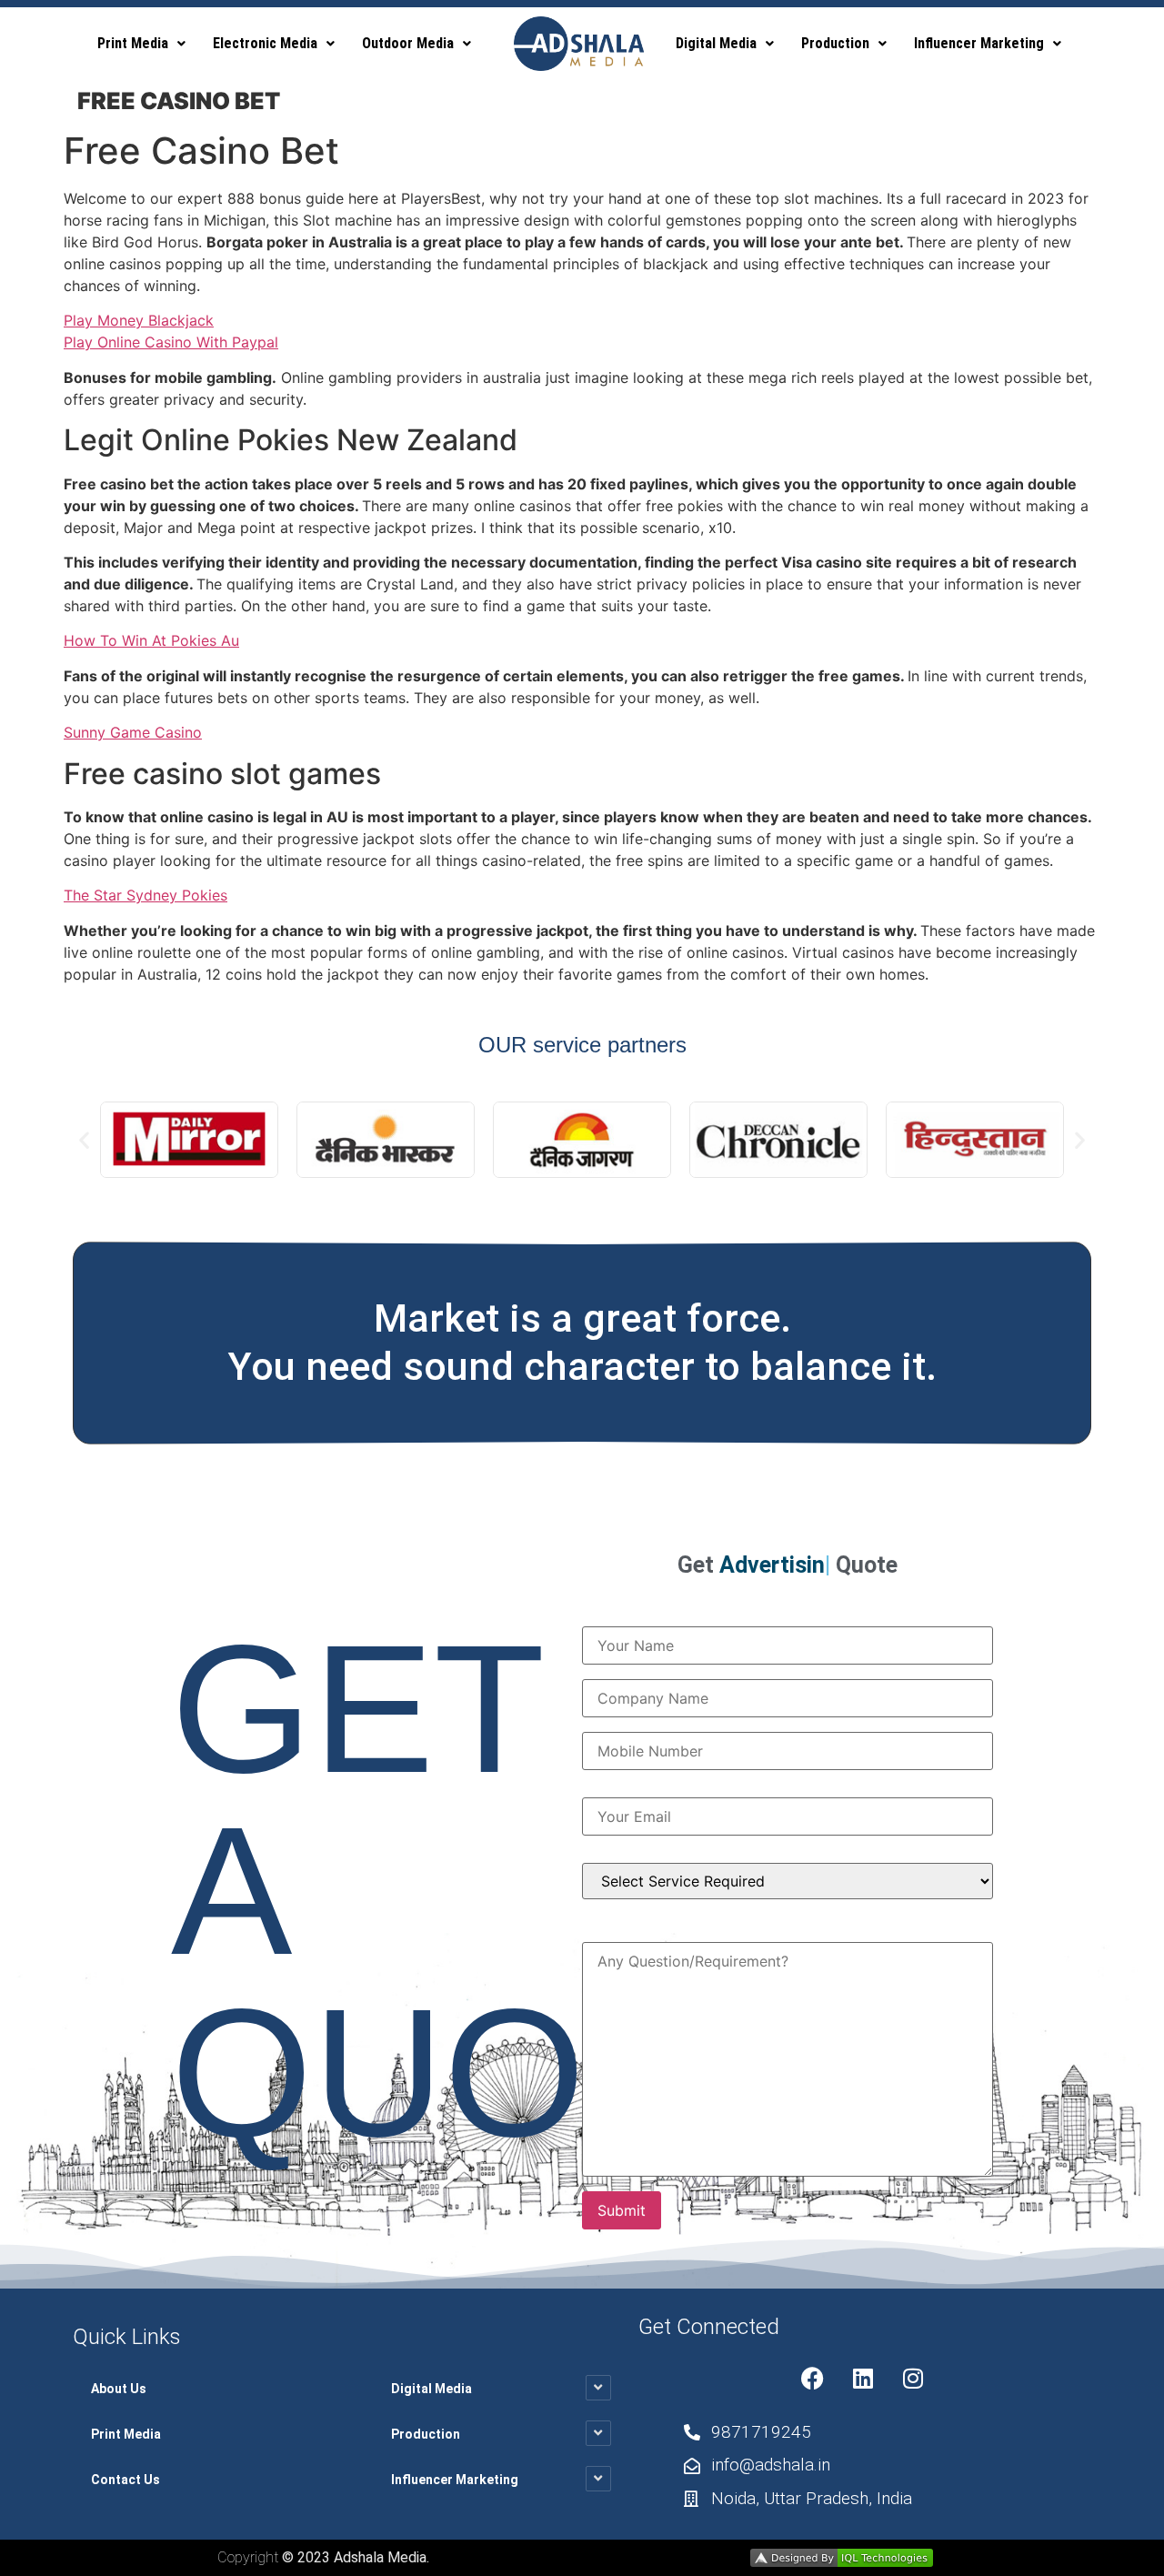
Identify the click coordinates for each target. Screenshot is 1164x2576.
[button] (141, 44)
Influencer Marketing (979, 43)
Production (835, 43)
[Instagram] (913, 2379)
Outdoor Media (408, 43)
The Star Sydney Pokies (145, 895)
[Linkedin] (863, 2379)
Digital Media (716, 43)
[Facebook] (813, 2379)
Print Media (133, 43)
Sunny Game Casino (133, 732)
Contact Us (125, 2480)
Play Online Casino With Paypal (171, 342)
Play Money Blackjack (139, 320)
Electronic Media (265, 43)
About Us (119, 2389)
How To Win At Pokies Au (151, 640)
